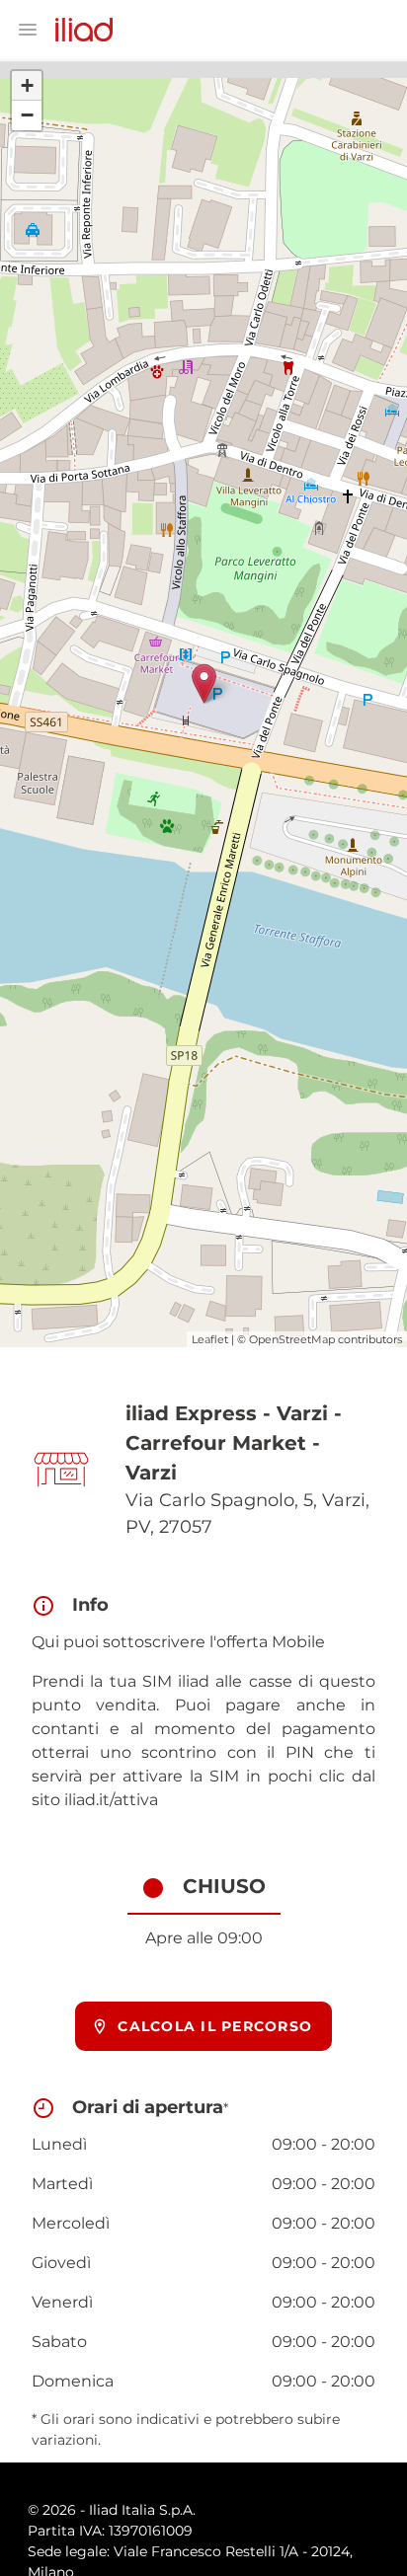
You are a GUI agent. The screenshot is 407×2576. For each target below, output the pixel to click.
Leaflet (210, 1339)
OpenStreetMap (292, 1339)
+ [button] (27, 85)
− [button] (27, 115)
